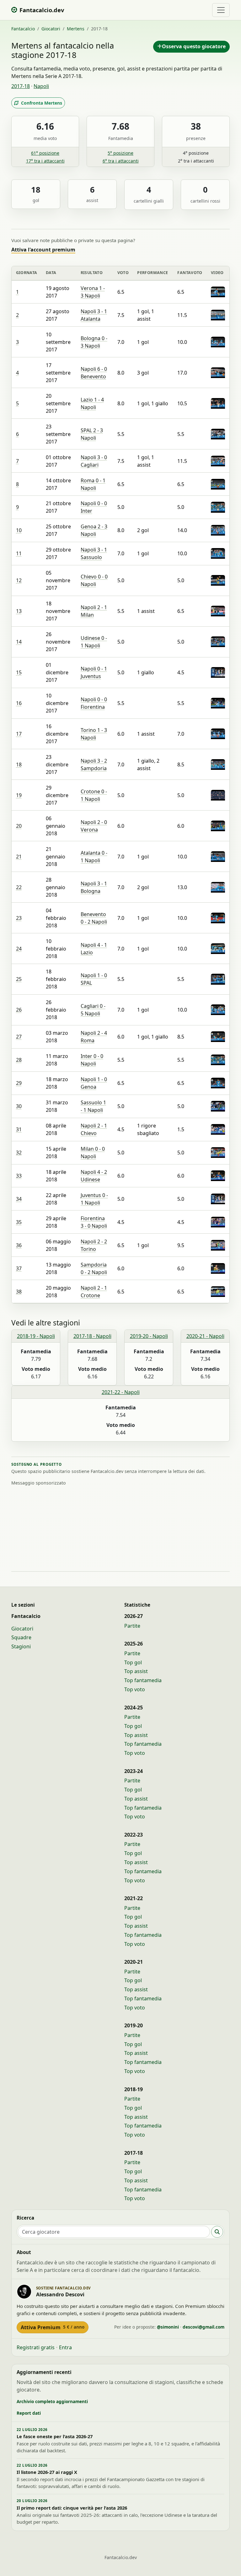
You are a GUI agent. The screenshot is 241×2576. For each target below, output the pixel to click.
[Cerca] (217, 2232)
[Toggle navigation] (221, 10)
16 (19, 703)
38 (19, 1292)
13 (19, 611)
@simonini (168, 2327)
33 (19, 1176)
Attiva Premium (53, 2327)
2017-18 (21, 86)
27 (19, 1037)
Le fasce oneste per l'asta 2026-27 (55, 2436)
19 (19, 795)
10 (19, 530)
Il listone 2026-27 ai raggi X (47, 2472)
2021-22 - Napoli (121, 1392)
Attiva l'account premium (43, 250)
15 (19, 672)
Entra (65, 2347)
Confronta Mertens (42, 103)
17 (19, 734)
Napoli (41, 86)
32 (19, 1153)
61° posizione (45, 153)
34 (19, 1199)
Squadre (21, 1637)
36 (19, 1245)
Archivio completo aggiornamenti (52, 2401)
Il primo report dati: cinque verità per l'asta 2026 (72, 2508)
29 (19, 1083)
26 (19, 1010)
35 (19, 1222)
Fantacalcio (23, 29)
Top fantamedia (143, 1680)
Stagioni (21, 1646)
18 (19, 765)
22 (19, 887)
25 (19, 979)
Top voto (135, 1689)
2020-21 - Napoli (205, 1336)
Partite (132, 1626)
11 (19, 553)
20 (19, 826)
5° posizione (120, 153)
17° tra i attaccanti (45, 161)
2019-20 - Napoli (149, 1336)
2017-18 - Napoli (92, 1336)
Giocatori (51, 29)
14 (19, 642)
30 (19, 1106)
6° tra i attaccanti (121, 161)
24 (19, 949)
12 (19, 580)
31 (19, 1129)
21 (19, 857)
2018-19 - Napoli (36, 1336)
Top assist (136, 1671)
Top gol (133, 1662)
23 (19, 918)
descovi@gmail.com (204, 2327)
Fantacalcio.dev (121, 2557)
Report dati (29, 2413)
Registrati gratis (36, 2347)
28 (19, 1060)
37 (19, 1268)
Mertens (76, 29)
